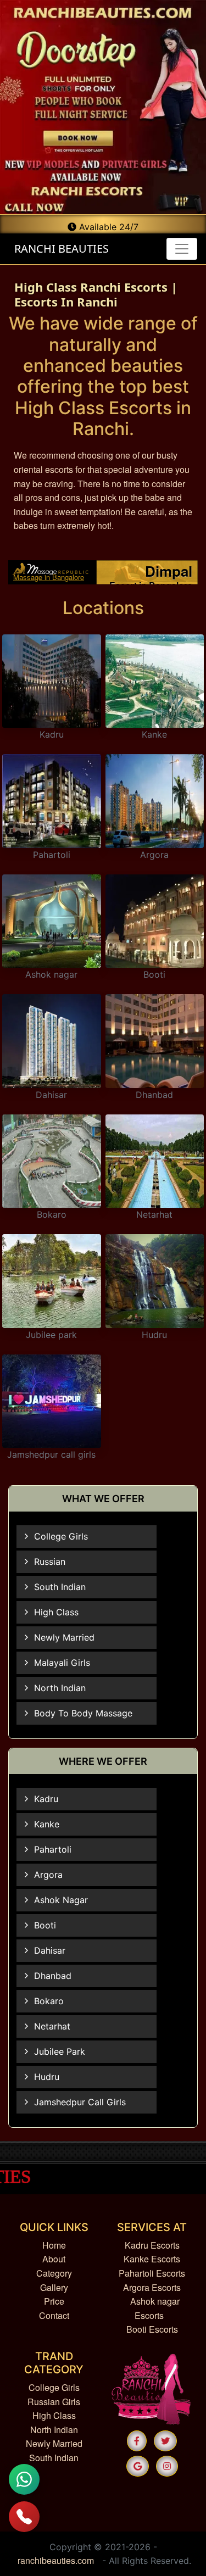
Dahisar (51, 1095)
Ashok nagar (51, 974)
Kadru (52, 734)
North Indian (54, 2430)
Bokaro (52, 1214)
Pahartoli (52, 855)
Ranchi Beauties (60, 249)
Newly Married (54, 2443)
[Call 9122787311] (24, 2517)
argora (48, 1875)
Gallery (54, 2287)
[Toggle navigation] (182, 249)
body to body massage (83, 1713)
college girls (61, 1536)
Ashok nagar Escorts (155, 2308)
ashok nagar (61, 1900)
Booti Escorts (152, 2329)
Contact (54, 2315)
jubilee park (60, 2051)
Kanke (154, 734)
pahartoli (53, 1849)
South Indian (54, 2458)
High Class (54, 2415)
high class (56, 1612)
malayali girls (62, 1663)
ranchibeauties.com (56, 2560)
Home (54, 2245)
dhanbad (53, 1976)
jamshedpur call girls (80, 2102)
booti (45, 1925)
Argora (154, 855)
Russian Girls (54, 2402)
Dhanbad (154, 1095)
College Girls (54, 2387)
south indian (60, 1587)
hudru (47, 2077)
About (54, 2259)
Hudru (154, 1335)
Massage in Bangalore (49, 577)
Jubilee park (51, 1335)
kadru (46, 1799)
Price (54, 2301)
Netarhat (154, 1214)
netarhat (52, 2026)
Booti (154, 974)
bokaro (49, 2001)
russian (50, 1562)
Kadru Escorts (152, 2245)
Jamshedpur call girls (51, 1454)
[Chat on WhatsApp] (24, 2479)
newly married (64, 1637)
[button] (137, 2441)
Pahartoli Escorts (152, 2273)
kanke (47, 1824)
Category (54, 2273)
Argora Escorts (152, 2287)
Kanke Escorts (152, 2259)
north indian (60, 1688)
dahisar (50, 1950)
